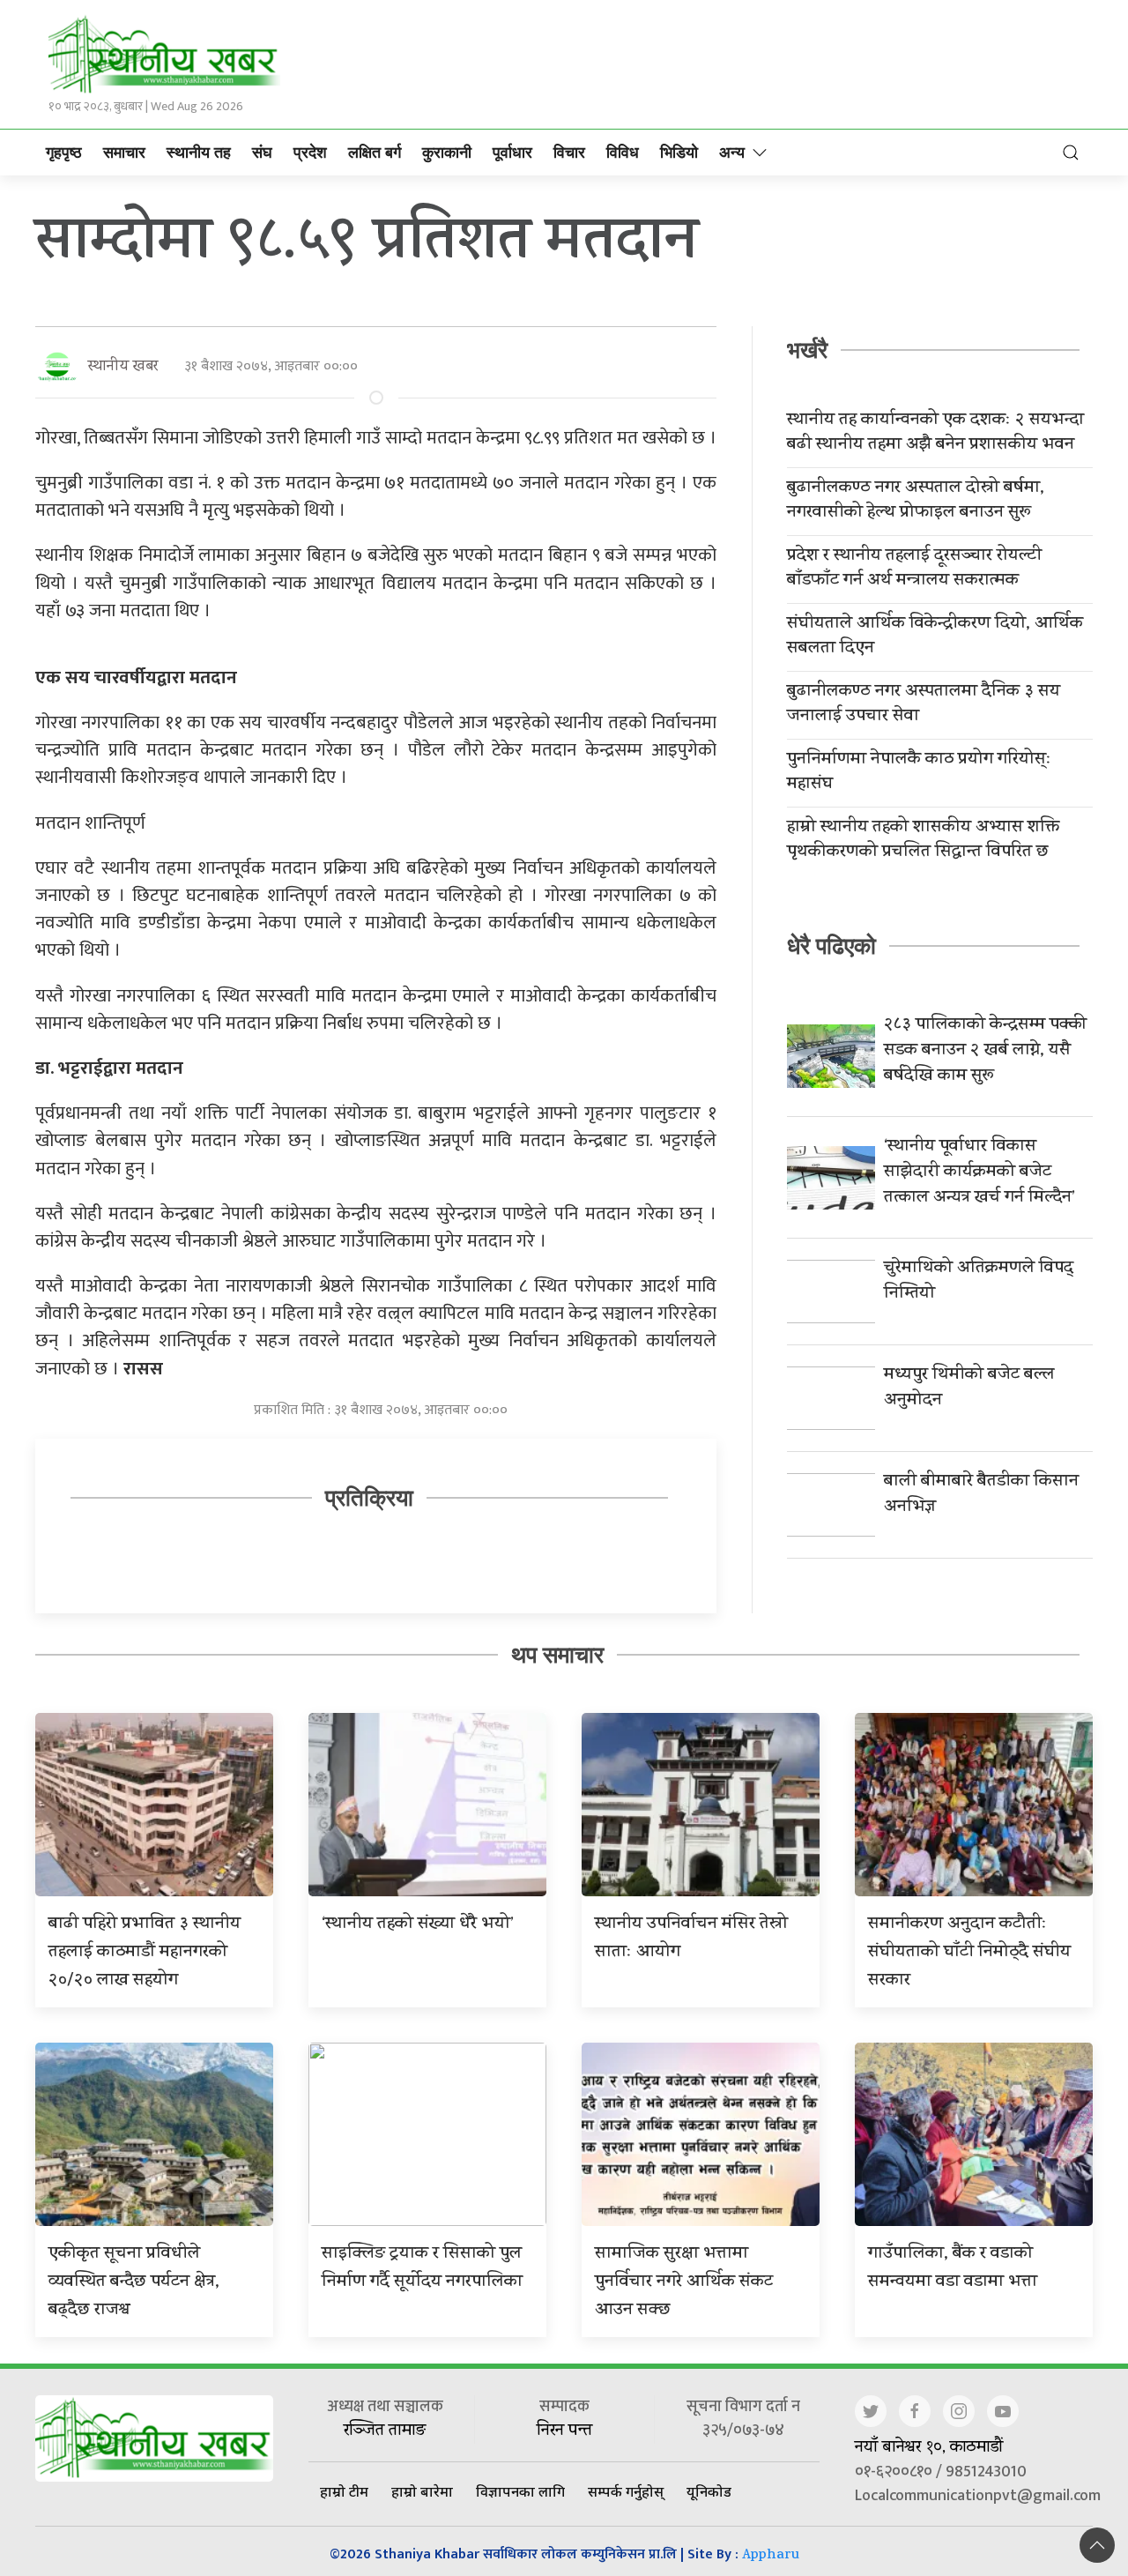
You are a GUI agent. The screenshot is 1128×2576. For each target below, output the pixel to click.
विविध (623, 153)
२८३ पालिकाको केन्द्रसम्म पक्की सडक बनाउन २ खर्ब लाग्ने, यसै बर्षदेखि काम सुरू (985, 1051)
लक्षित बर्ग (375, 153)
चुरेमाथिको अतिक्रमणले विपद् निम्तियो (979, 1282)
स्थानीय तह (199, 153)
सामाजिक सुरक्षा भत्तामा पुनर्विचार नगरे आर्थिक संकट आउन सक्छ (684, 2283)
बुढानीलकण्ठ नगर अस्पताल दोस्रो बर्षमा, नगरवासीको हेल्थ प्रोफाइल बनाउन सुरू (916, 502)
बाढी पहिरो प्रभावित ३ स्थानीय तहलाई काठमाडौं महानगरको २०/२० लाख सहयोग (145, 1953)
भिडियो (679, 153)
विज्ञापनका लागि (520, 2491)
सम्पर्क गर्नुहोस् (626, 2491)
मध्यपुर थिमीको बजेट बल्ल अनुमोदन (969, 1389)
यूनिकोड (709, 2491)
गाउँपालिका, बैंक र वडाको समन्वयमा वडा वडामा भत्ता (953, 2269)
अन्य (732, 153)
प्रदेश (310, 153)
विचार (569, 153)
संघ (262, 153)
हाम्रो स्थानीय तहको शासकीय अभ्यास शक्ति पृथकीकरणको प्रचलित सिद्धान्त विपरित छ (923, 841)
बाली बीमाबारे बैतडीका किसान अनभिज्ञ (981, 1495)
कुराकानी (447, 153)
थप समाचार (557, 1655)
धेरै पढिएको (831, 946)
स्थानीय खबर (123, 367)
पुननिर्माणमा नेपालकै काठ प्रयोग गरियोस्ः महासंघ (919, 773)
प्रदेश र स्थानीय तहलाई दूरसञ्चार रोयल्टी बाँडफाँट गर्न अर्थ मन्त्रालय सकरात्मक (914, 570)
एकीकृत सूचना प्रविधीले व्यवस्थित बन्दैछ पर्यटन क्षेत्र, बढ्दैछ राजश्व (134, 2283)
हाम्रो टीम (344, 2491)
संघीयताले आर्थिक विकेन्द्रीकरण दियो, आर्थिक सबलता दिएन (935, 637)
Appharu (771, 2556)
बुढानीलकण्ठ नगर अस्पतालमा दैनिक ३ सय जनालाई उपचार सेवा (924, 705)
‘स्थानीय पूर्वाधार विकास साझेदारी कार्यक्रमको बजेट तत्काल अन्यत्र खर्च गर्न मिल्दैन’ (980, 1173)
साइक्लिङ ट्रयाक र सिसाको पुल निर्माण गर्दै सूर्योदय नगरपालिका (422, 2269)
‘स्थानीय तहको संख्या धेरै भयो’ (418, 1925)
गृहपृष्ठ (64, 153)
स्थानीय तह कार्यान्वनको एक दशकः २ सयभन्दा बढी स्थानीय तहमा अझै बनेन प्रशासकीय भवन (935, 434)
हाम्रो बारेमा (422, 2491)
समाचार (124, 153)
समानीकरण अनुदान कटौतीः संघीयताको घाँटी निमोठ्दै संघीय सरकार (969, 1953)
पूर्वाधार (512, 153)
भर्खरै (807, 350)
